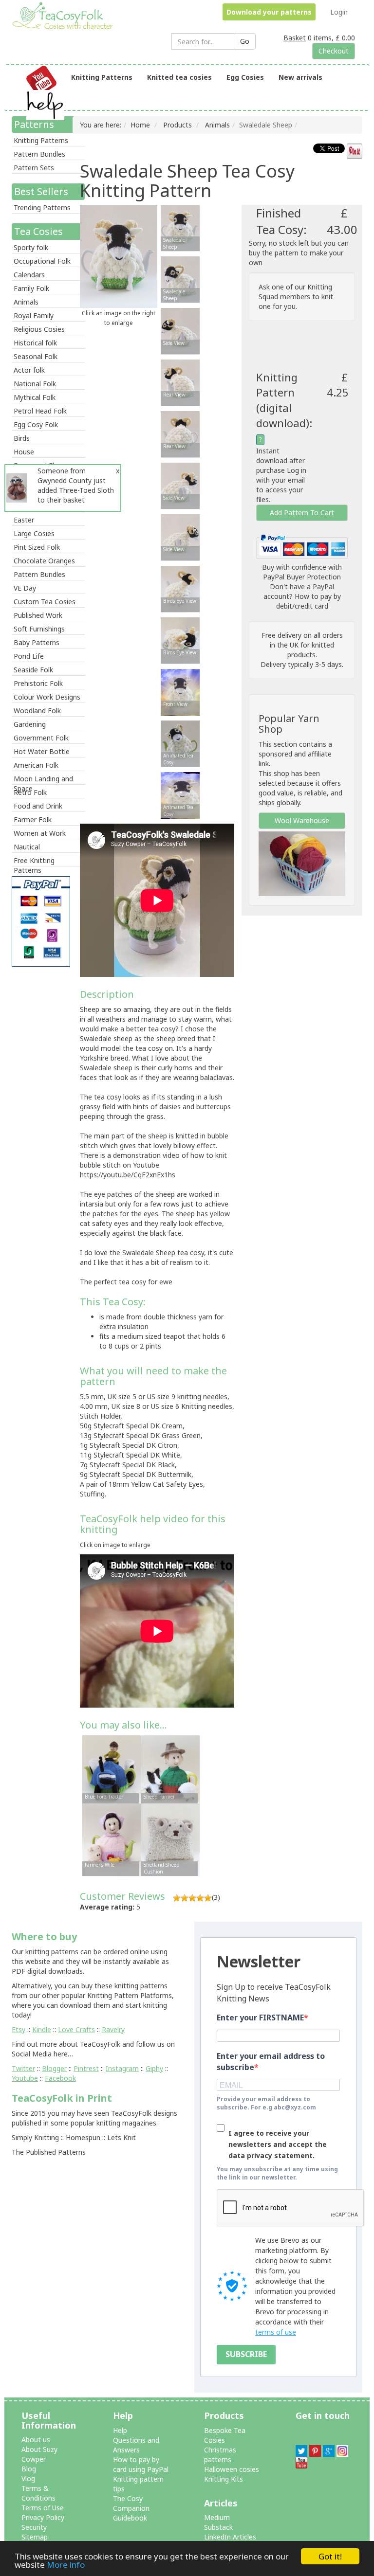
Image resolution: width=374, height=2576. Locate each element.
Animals (26, 302)
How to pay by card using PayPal (141, 2464)
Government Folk (41, 738)
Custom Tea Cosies (45, 602)
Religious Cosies (39, 329)
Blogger (54, 2068)
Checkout (334, 51)
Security (34, 2527)
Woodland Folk (37, 711)
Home (140, 125)
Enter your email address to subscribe (271, 2062)
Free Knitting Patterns (34, 861)
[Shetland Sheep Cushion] (170, 1839)
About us (36, 2440)
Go (245, 41)
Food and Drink (38, 806)
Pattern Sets (34, 168)
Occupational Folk (42, 261)
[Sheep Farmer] (170, 1771)
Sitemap (35, 2537)
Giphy (154, 2068)
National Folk (35, 384)
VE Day (25, 588)
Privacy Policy (43, 2517)
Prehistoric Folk (38, 683)
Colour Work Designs (47, 697)
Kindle (42, 2029)
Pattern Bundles (39, 154)
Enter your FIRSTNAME (260, 2018)
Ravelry (113, 2029)
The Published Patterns (49, 2152)
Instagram (122, 2068)
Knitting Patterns (102, 77)
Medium (217, 2517)
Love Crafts (76, 2029)
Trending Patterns (42, 207)
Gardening (30, 724)
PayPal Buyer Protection (302, 577)
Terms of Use (43, 2508)
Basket (295, 38)
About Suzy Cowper (39, 2454)
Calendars (29, 275)
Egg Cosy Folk (36, 424)
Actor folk (29, 370)
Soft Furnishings (39, 629)
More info (66, 2565)
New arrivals (300, 77)
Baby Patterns (37, 642)
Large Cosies (34, 533)
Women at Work (40, 833)
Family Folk (31, 288)
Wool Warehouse (302, 820)
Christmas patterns (220, 2455)
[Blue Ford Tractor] (112, 1771)
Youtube (25, 2078)
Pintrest (86, 2068)
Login (339, 12)
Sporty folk (31, 247)
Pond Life (29, 656)
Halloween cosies (232, 2469)
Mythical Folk (35, 397)
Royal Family (34, 315)
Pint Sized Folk (37, 547)
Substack (218, 2527)
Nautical (27, 847)
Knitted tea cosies (179, 77)
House (24, 452)
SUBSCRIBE (246, 2354)
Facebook (60, 2078)
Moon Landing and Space (43, 779)
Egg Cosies (245, 77)
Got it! (330, 2556)
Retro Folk (30, 792)
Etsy (19, 2029)
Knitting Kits (224, 2479)
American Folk (36, 765)
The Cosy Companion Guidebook (131, 2508)
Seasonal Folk (36, 356)
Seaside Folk (33, 670)
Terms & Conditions (38, 2493)
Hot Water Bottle (42, 751)
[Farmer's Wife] (112, 1839)
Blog (29, 2469)
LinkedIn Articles (230, 2537)
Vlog (28, 2478)
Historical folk (35, 343)
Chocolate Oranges (44, 561)
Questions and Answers (136, 2445)
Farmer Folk (33, 820)
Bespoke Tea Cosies (225, 2435)
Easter (24, 520)
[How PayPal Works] (302, 546)
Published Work (38, 615)
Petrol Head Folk (40, 411)
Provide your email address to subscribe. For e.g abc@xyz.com (266, 2103)
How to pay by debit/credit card (309, 601)
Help (120, 2430)
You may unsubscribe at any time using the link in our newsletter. (277, 2173)
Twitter (23, 2068)
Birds (22, 438)
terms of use (276, 2332)
